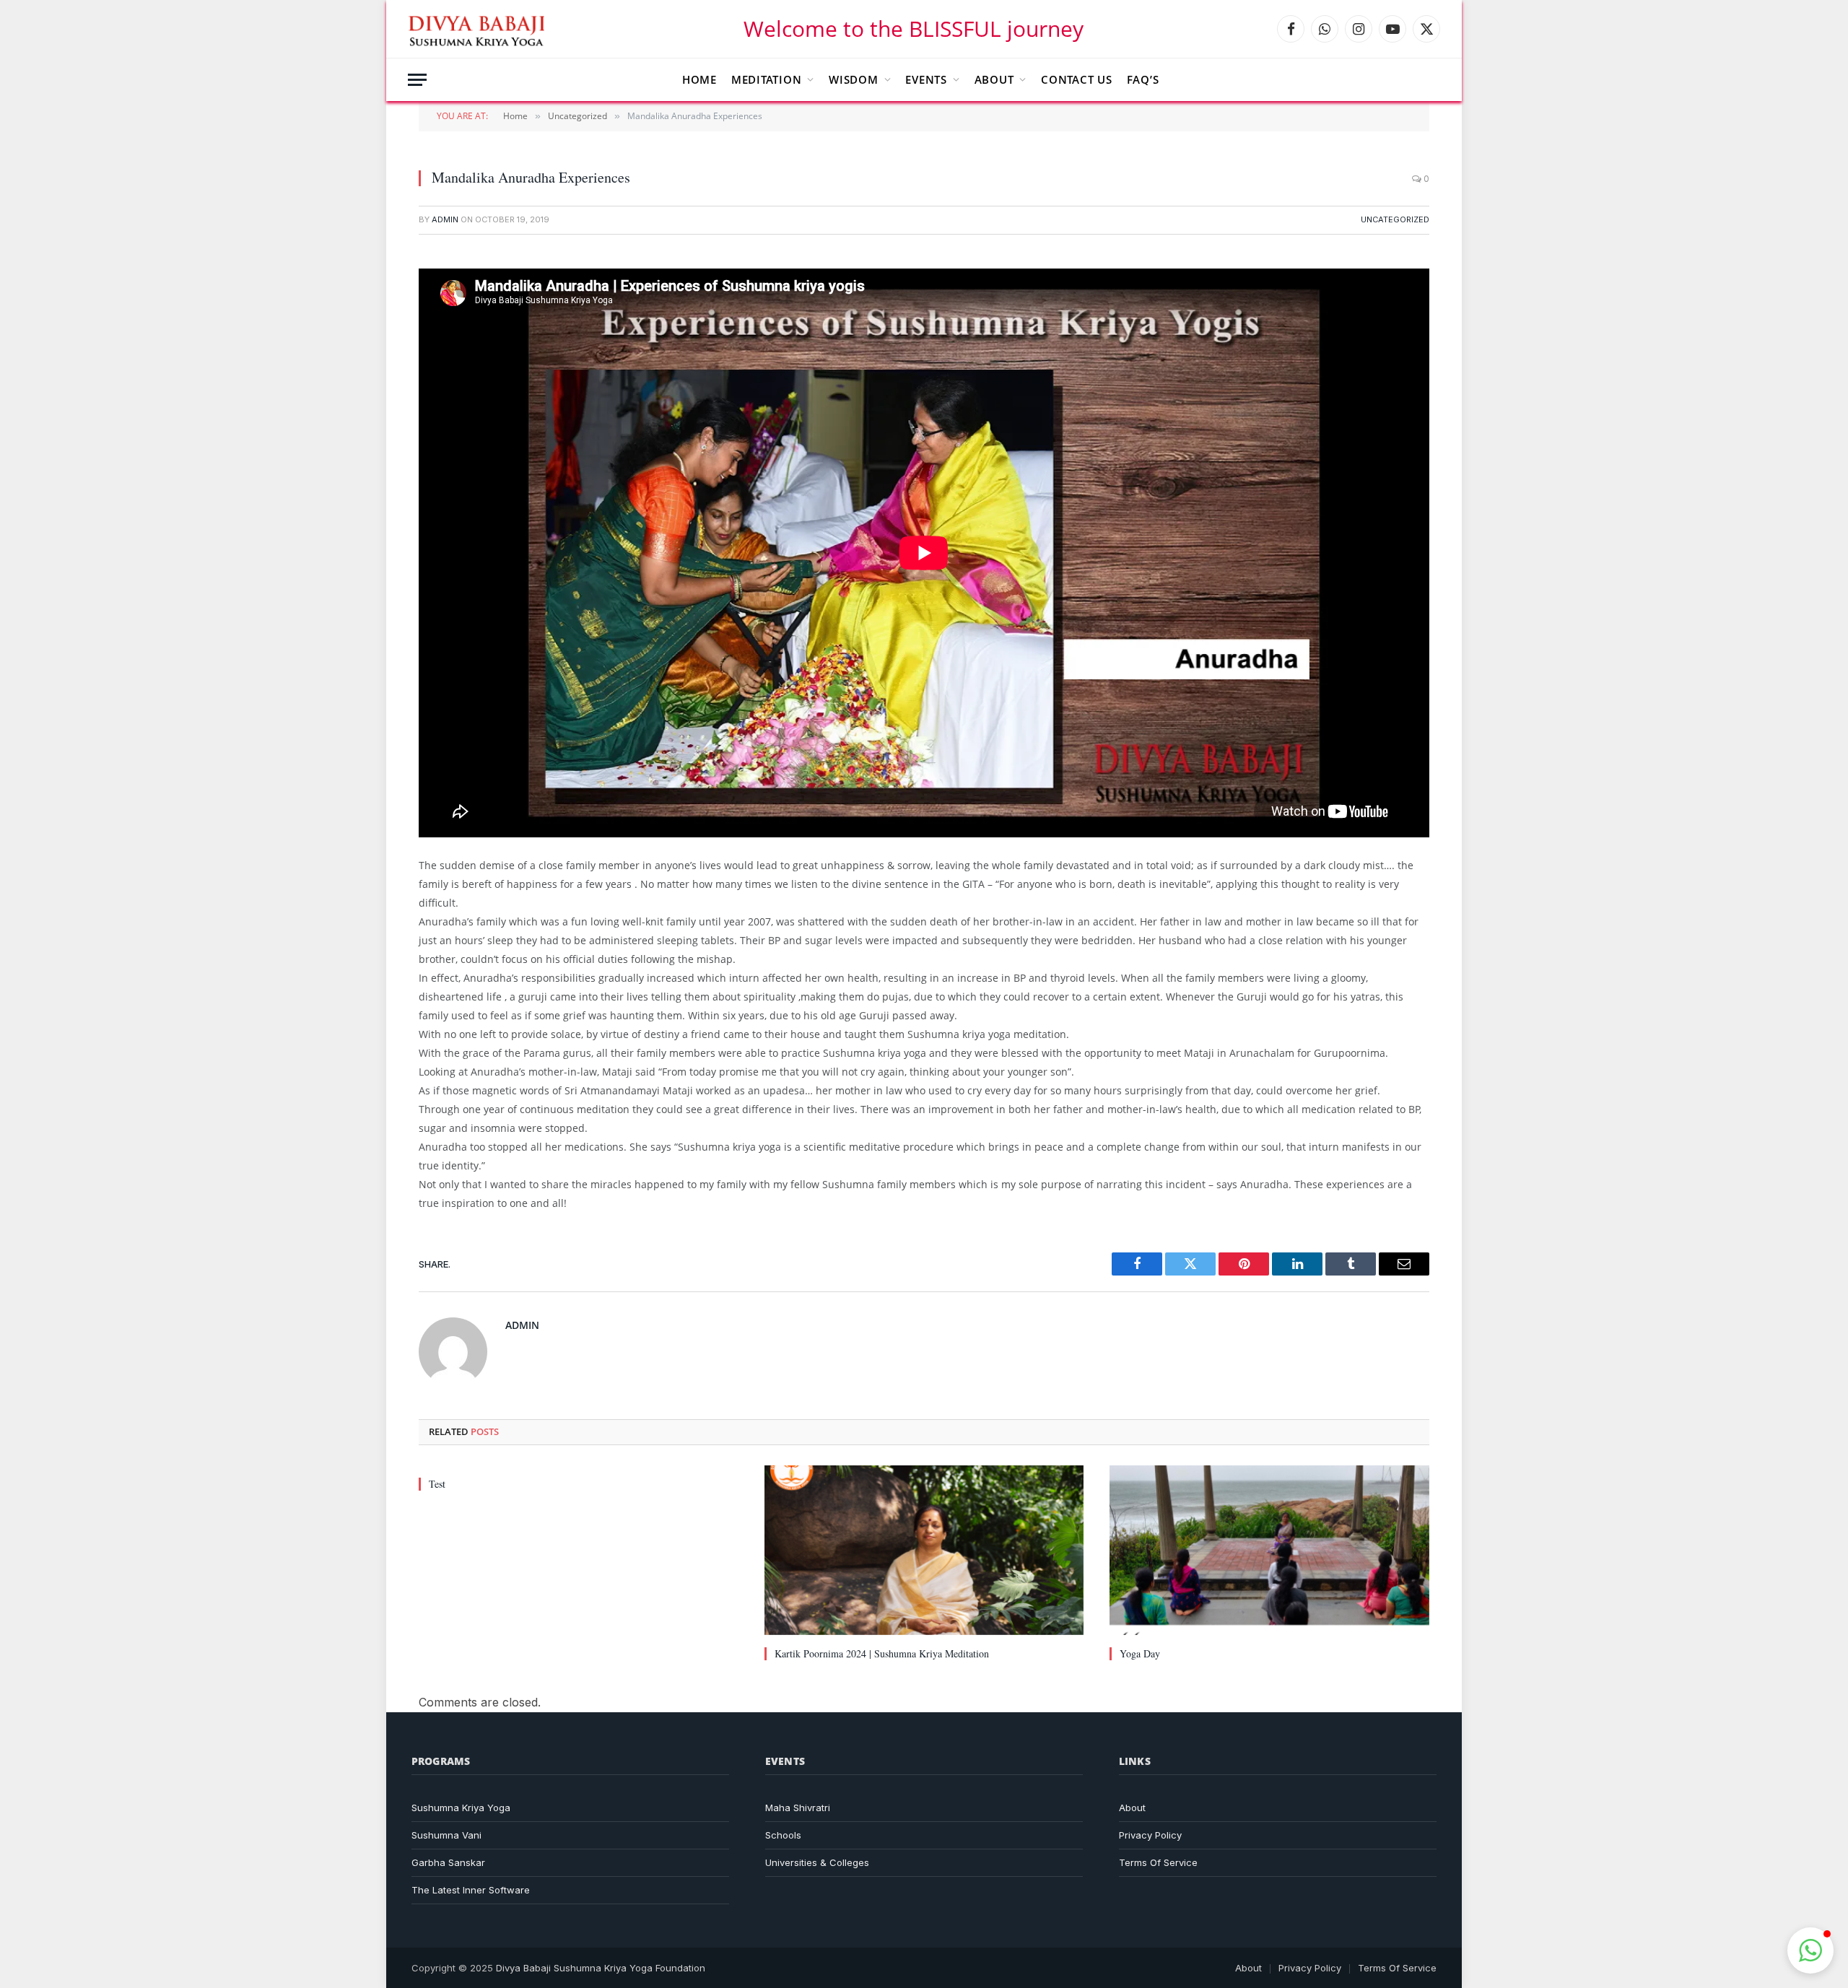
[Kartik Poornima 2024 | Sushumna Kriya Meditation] (924, 1550)
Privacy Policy (1150, 1835)
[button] (1810, 1950)
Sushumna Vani (446, 1835)
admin (445, 219)
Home (699, 79)
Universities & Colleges (817, 1862)
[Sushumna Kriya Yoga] (479, 29)
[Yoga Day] (1269, 1550)
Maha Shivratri (798, 1808)
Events (926, 79)
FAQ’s (1143, 79)
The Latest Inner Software (471, 1890)
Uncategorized (1395, 219)
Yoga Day (1140, 1653)
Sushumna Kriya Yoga (461, 1808)
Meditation (767, 79)
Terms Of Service (1158, 1862)
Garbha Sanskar (448, 1862)
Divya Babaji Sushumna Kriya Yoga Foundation (601, 1968)
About (994, 79)
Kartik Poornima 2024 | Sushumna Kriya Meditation (882, 1653)
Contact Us (1077, 79)
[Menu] (417, 80)
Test (437, 1484)
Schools (783, 1835)
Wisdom (854, 79)
